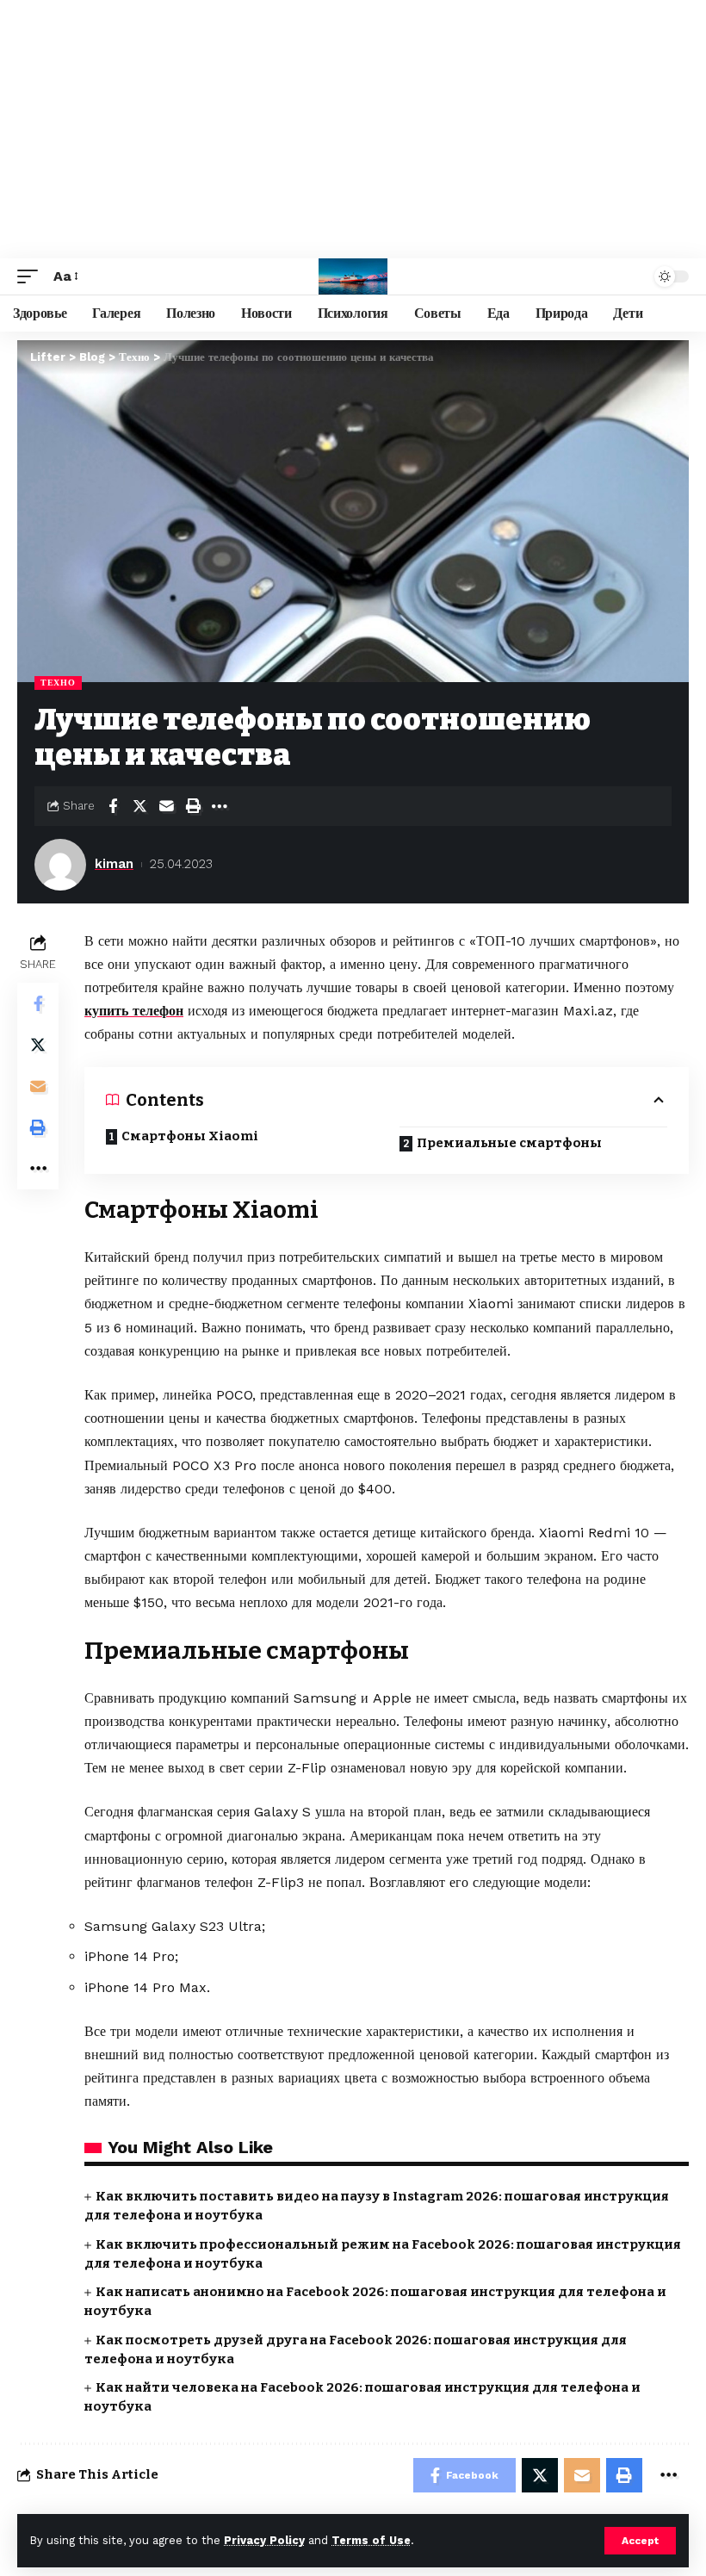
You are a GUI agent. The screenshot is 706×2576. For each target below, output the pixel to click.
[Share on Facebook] (113, 806)
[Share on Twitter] (139, 806)
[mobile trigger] (32, 276)
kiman (114, 864)
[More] (220, 806)
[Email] (166, 806)
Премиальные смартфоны (509, 1143)
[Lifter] (353, 276)
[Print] (193, 806)
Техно (58, 683)
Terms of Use (371, 2540)
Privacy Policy (264, 2540)
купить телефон (134, 1011)
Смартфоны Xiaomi (190, 1136)
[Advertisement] (353, 129)
